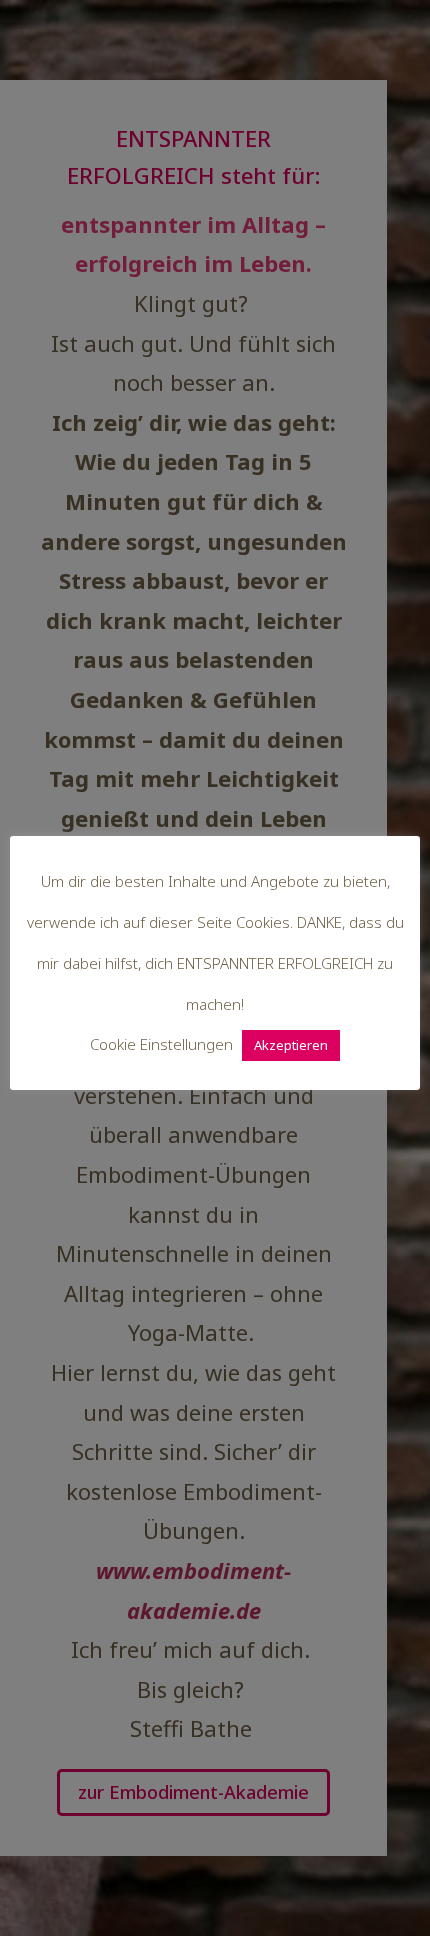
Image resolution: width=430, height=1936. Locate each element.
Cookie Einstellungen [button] (161, 1044)
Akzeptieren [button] (291, 1045)
